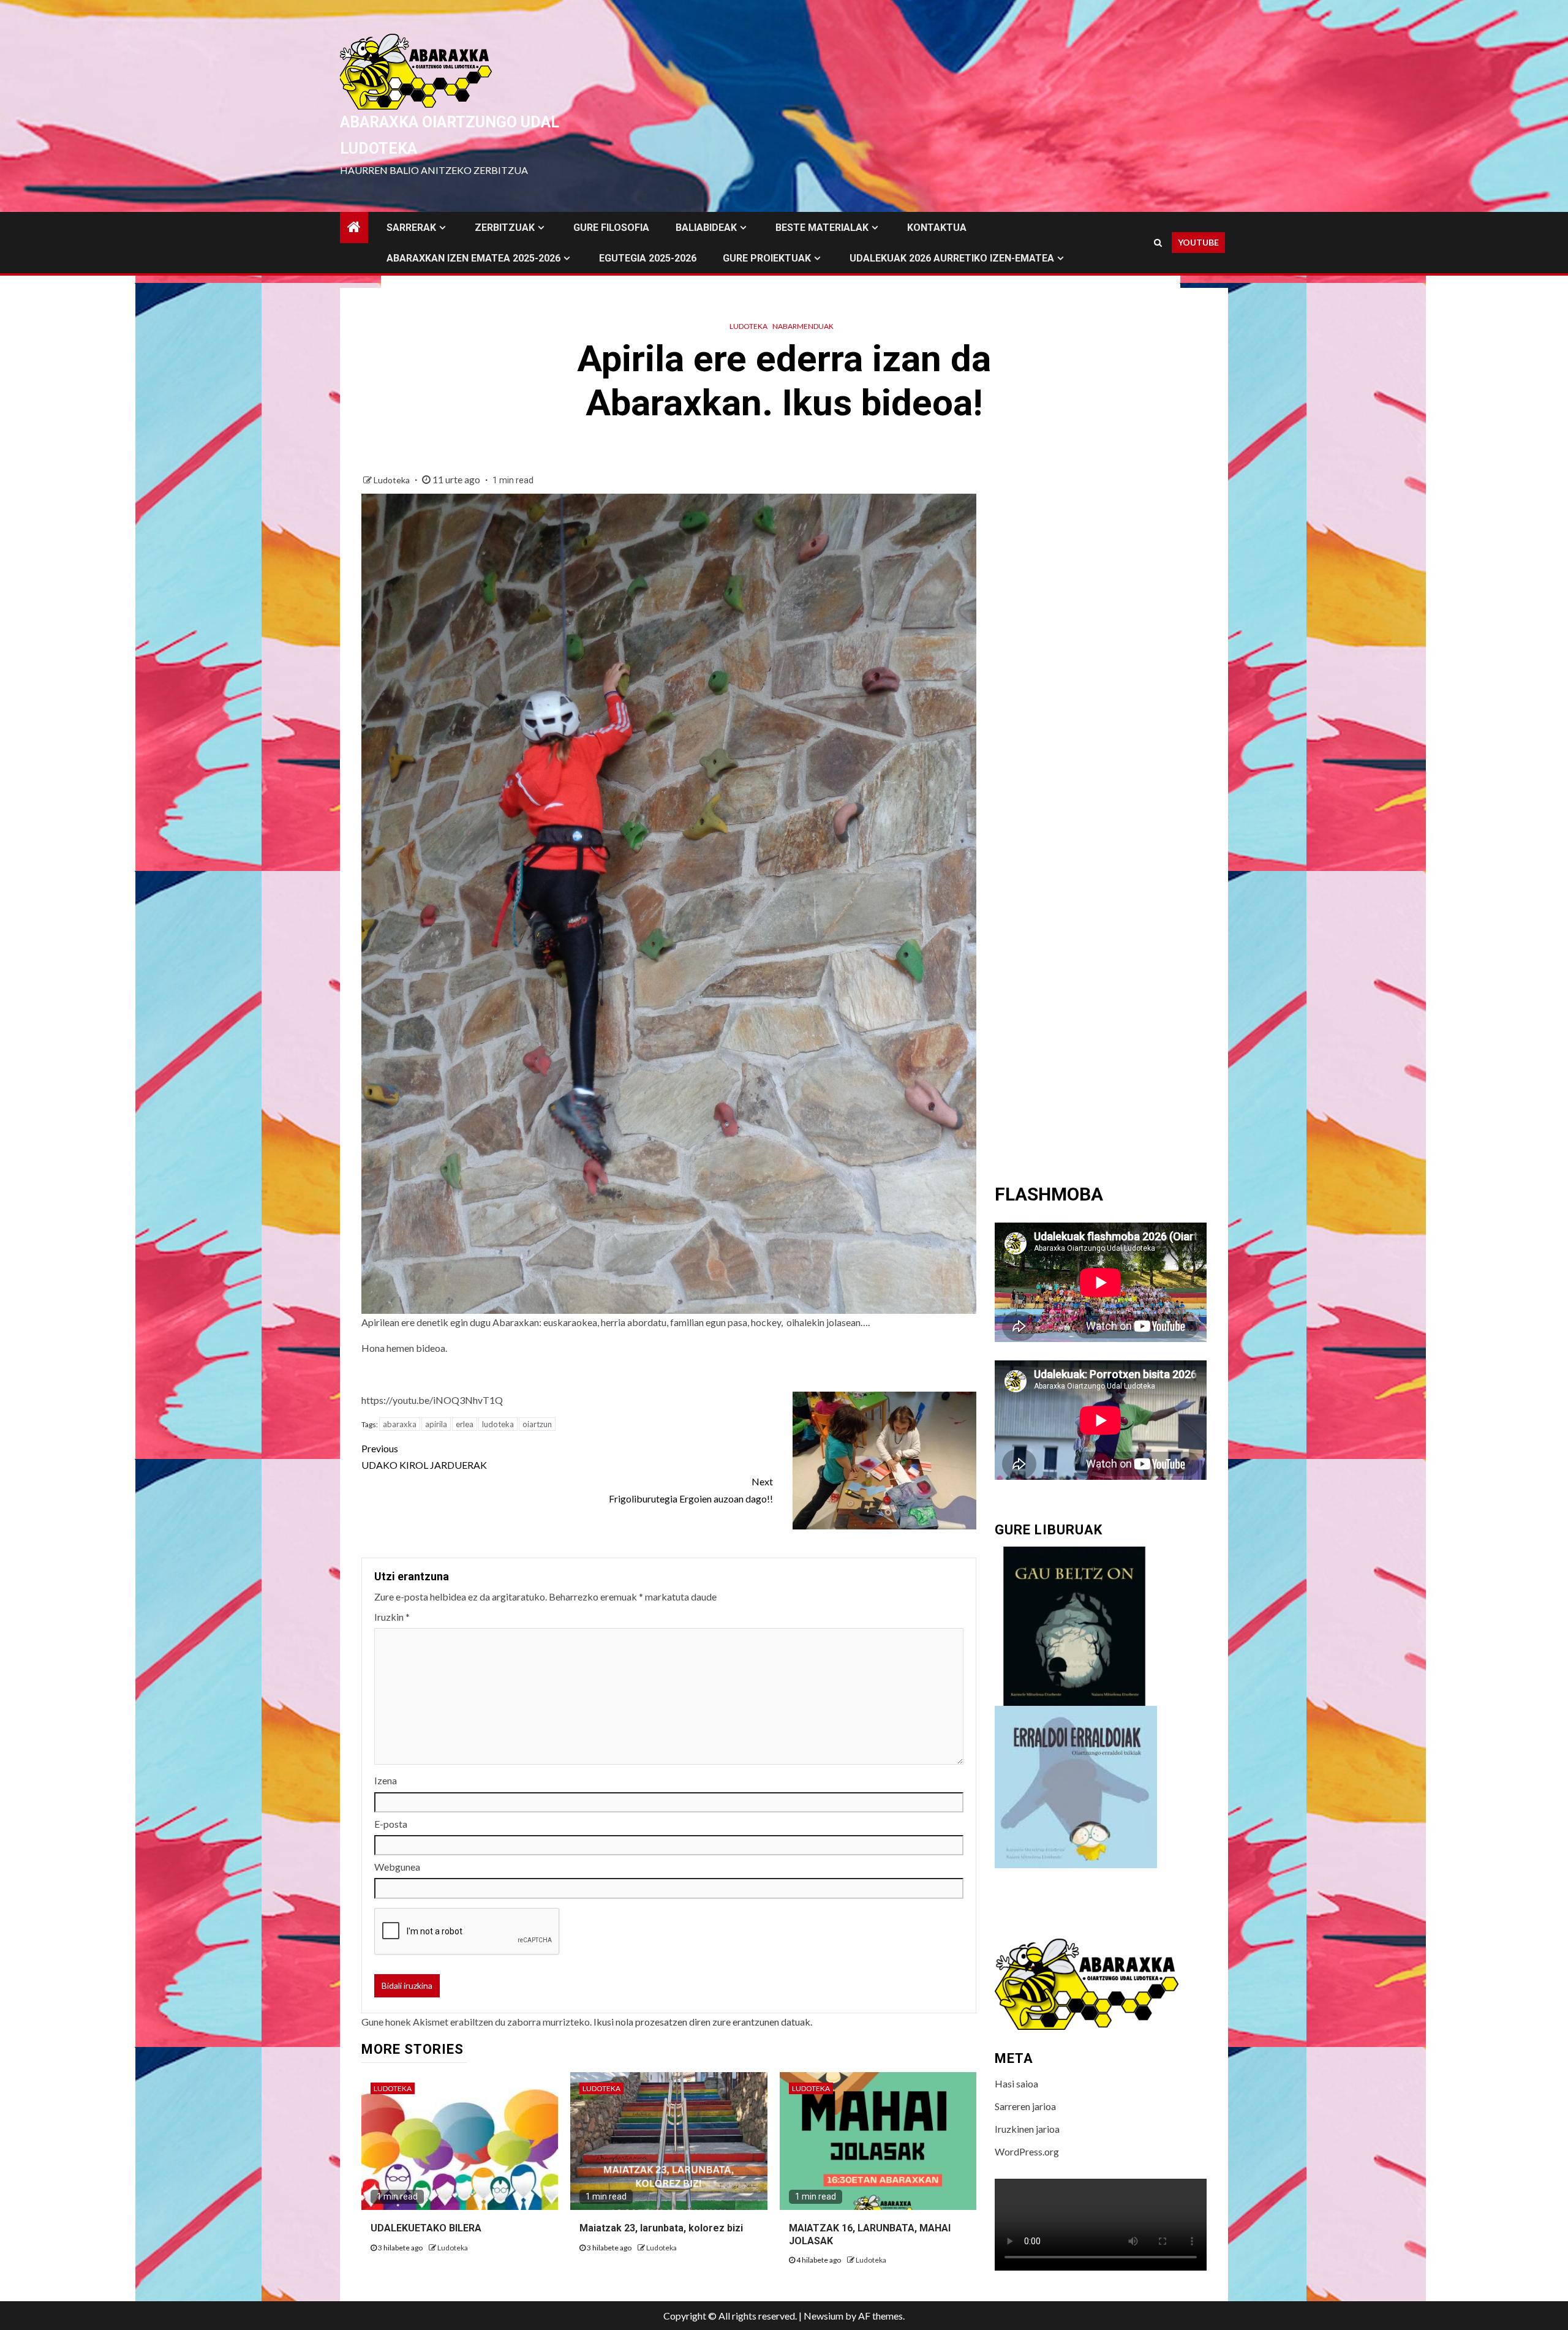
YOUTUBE (1198, 242)
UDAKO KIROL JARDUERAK (424, 1457)
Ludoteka (748, 326)
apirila (436, 1424)
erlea (465, 1424)
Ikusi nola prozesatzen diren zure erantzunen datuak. (703, 2022)
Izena (386, 1780)
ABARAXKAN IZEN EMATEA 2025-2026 (473, 258)
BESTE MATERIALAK (822, 228)
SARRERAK (411, 228)
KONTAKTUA (937, 228)
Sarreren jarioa (1025, 2106)
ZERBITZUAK (505, 228)
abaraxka (400, 1424)
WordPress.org (1027, 2151)
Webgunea (397, 1867)
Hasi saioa (1016, 2083)
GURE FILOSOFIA (611, 228)
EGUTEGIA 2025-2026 (648, 258)
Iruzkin (392, 1617)
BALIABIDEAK (706, 228)
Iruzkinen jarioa (1027, 2129)
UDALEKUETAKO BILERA (426, 2228)
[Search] (1158, 243)
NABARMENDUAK (803, 326)
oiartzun (537, 1424)
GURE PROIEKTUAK (767, 258)
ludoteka (498, 1424)
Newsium (824, 2316)
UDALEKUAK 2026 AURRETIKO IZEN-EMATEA (952, 258)
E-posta (391, 1824)
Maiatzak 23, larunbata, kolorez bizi (661, 2228)
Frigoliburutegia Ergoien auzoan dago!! (691, 1490)
